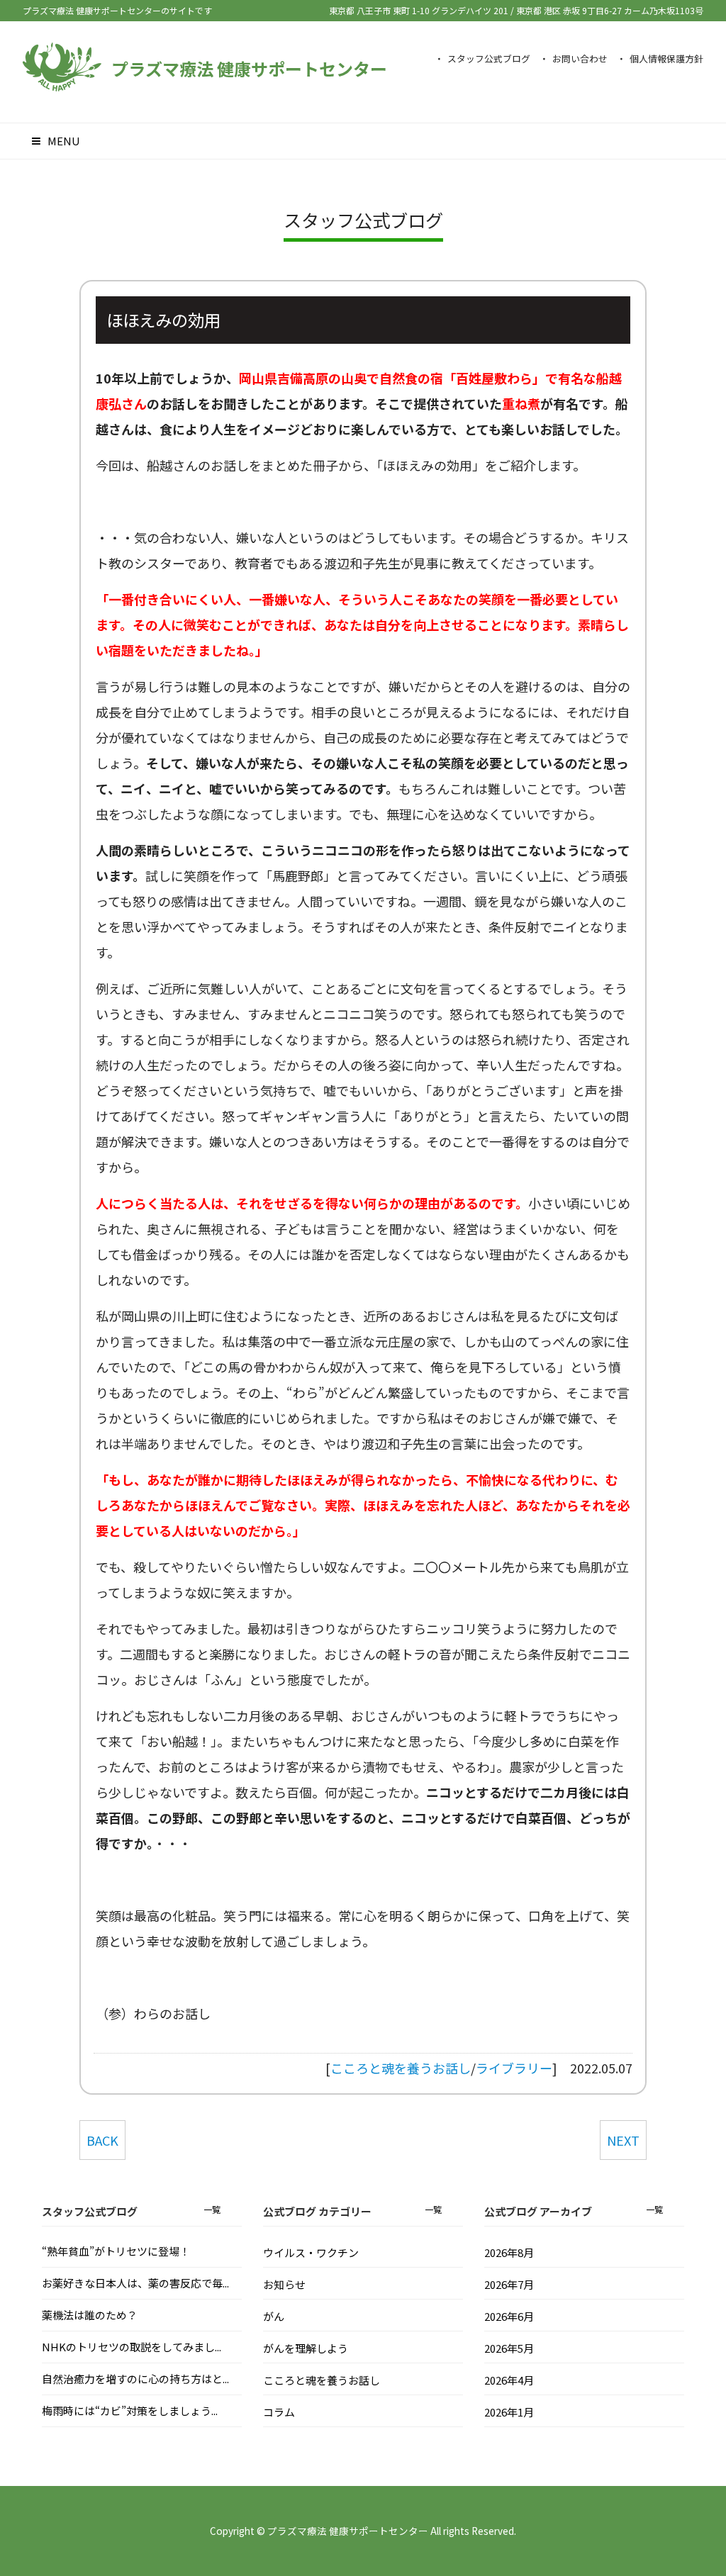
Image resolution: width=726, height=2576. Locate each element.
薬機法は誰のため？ (90, 2315)
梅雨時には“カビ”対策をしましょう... (130, 2410)
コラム (279, 2412)
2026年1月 (509, 2412)
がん (274, 2316)
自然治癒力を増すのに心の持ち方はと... (135, 2379)
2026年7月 (509, 2284)
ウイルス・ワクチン (311, 2252)
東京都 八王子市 (419, 10)
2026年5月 (509, 2348)
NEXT (623, 2140)
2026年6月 (509, 2316)
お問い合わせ (580, 58)
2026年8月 (509, 2252)
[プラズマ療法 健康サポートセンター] (62, 84)
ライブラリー (514, 2068)
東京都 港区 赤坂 (610, 10)
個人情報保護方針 (666, 58)
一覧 (212, 2209)
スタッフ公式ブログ (489, 58)
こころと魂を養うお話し (401, 2068)
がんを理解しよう (306, 2348)
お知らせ (284, 2284)
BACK (102, 2140)
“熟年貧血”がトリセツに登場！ (116, 2251)
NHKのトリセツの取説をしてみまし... (132, 2347)
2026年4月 (509, 2380)
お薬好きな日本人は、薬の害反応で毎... (135, 2283)
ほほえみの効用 (163, 320)
